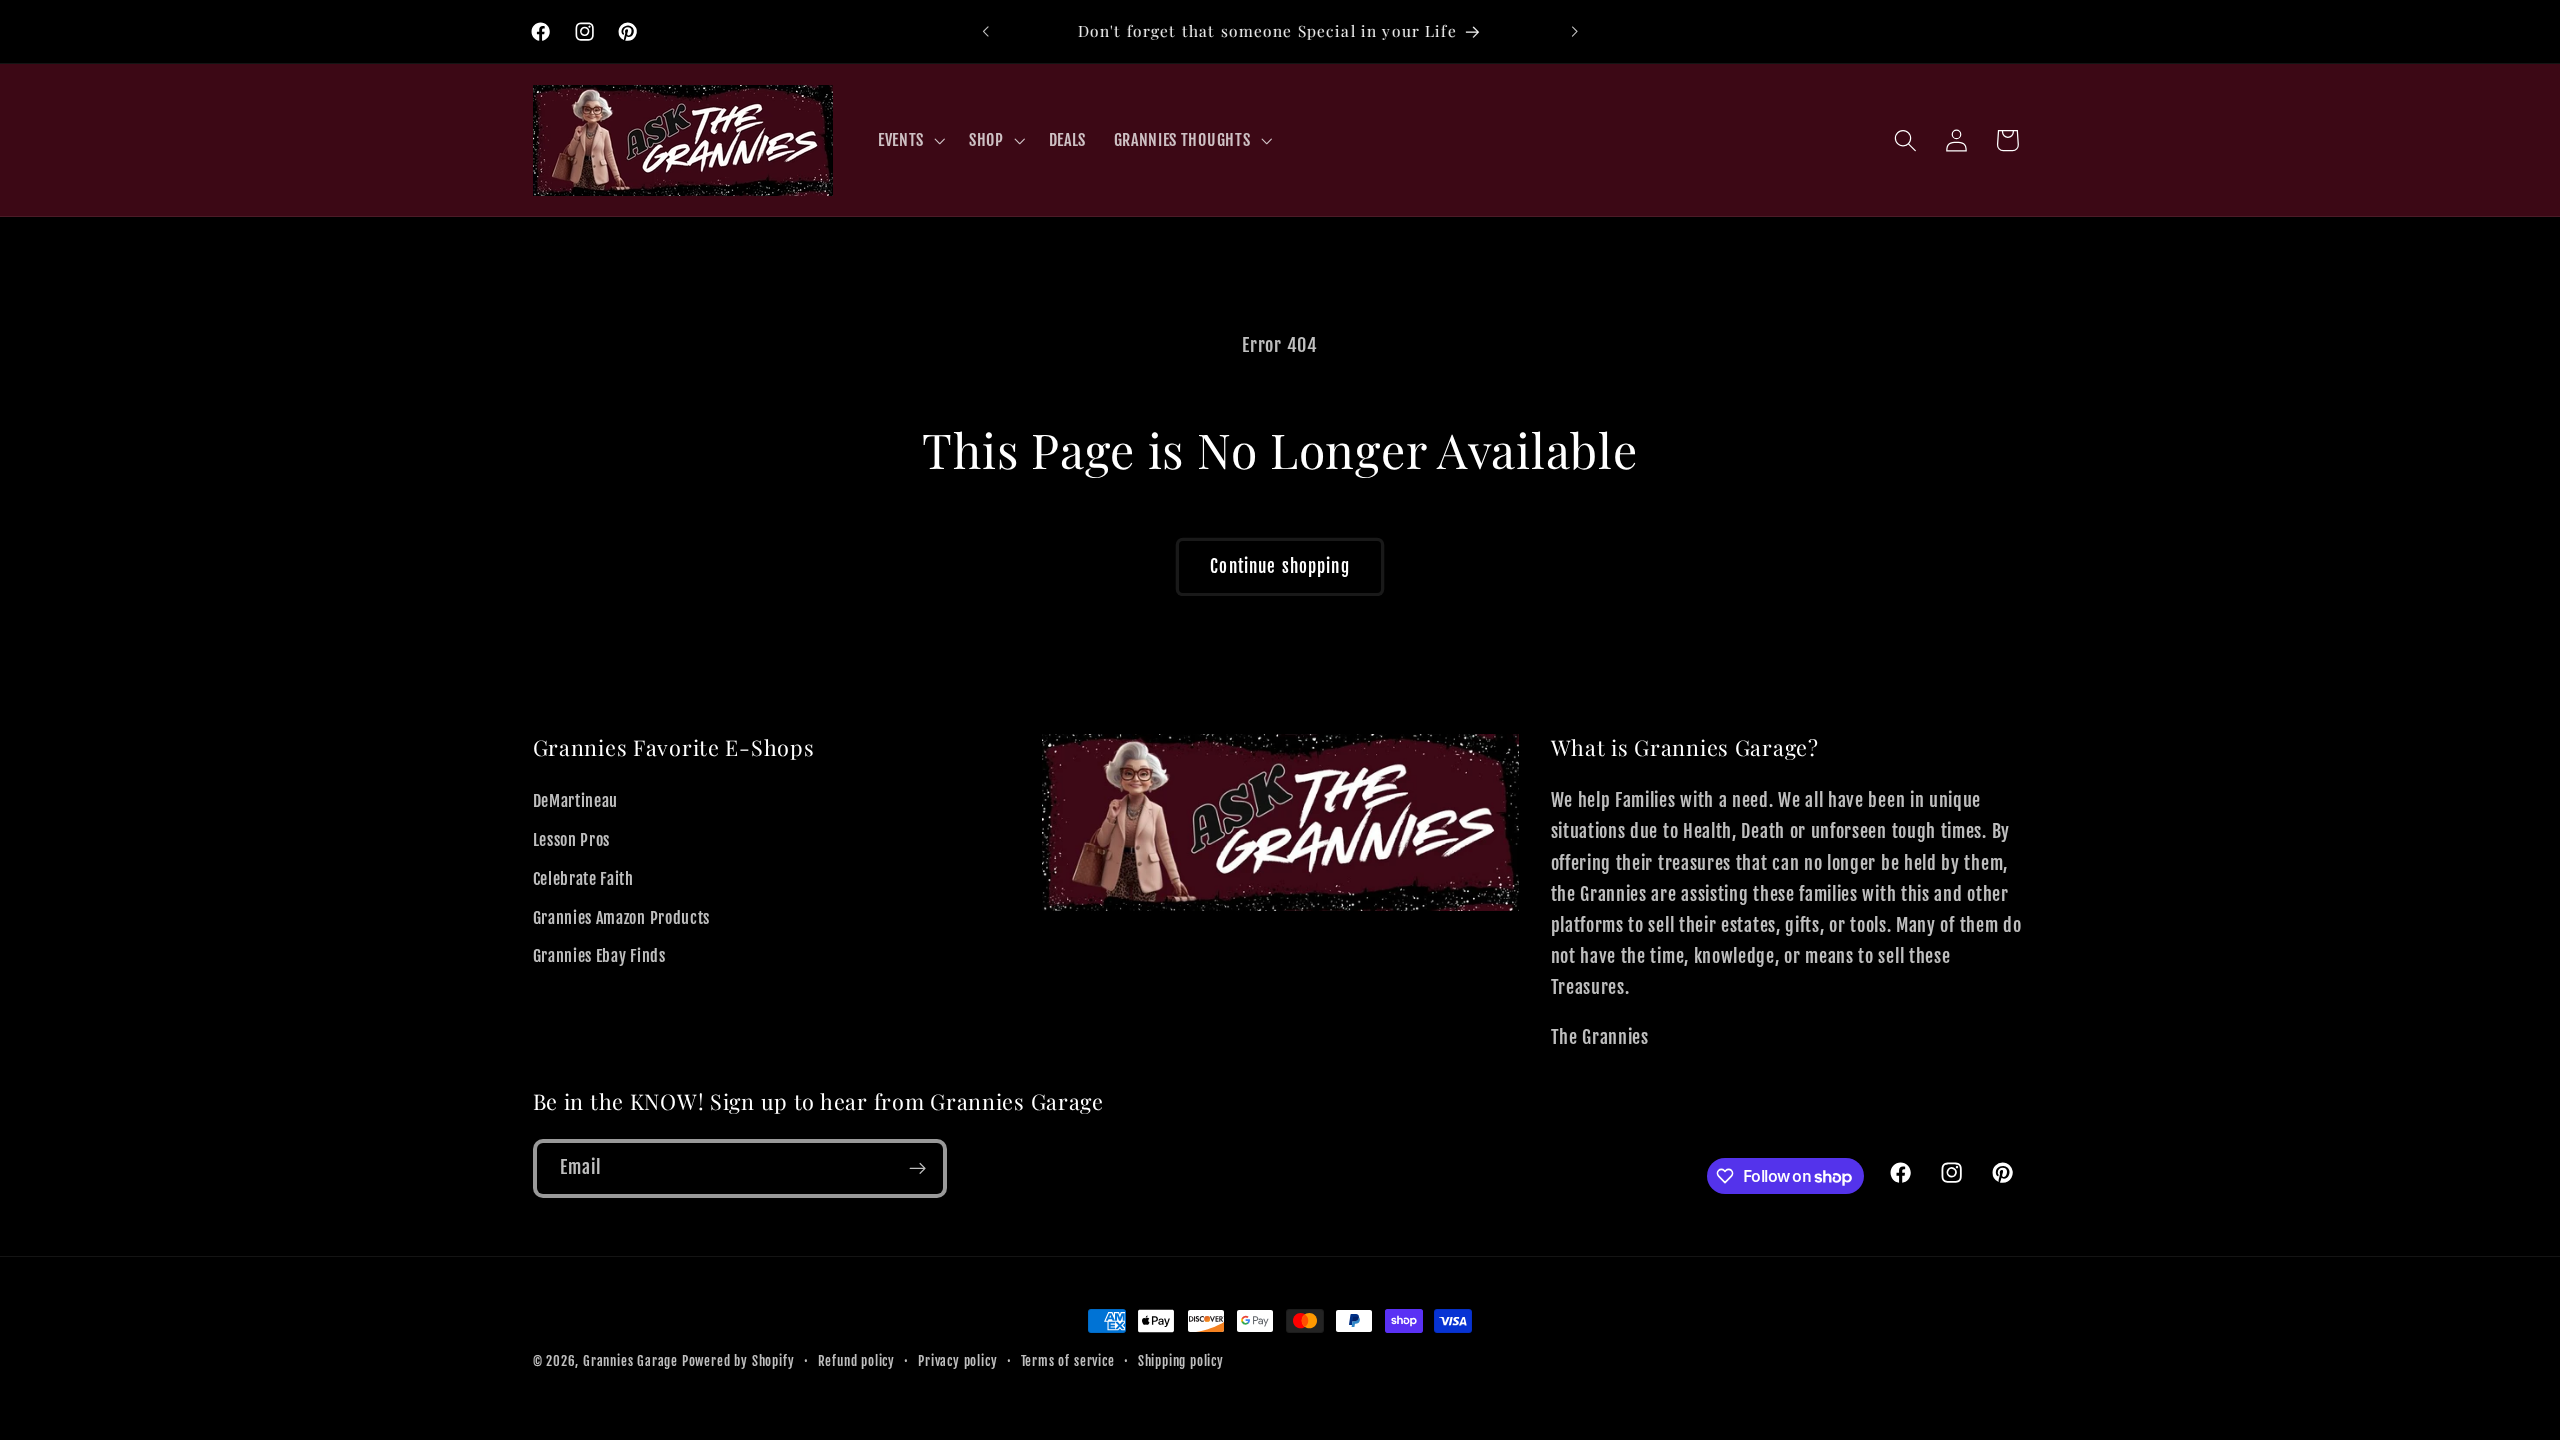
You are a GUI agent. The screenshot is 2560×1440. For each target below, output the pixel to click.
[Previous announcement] (986, 32)
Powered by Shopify (738, 1361)
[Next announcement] (1574, 32)
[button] (909, 140)
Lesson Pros (572, 840)
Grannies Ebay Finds (599, 956)
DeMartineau (576, 801)
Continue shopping (1280, 566)
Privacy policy (957, 1361)
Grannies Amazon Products (622, 918)
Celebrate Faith (583, 879)
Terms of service (1068, 1361)
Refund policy (856, 1361)
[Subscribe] (917, 1169)
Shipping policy (1181, 1361)
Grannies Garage (630, 1361)
